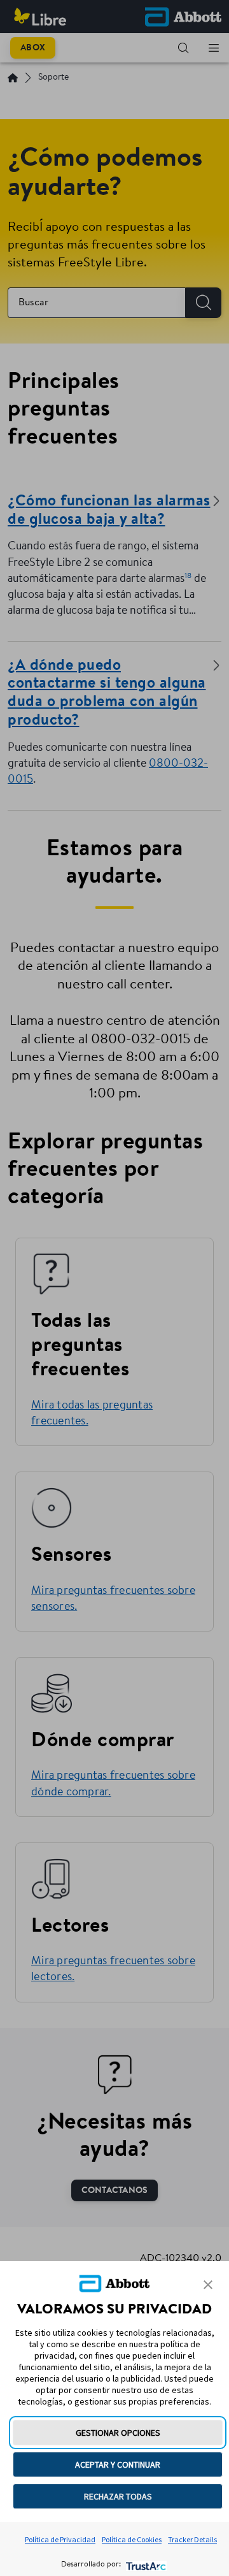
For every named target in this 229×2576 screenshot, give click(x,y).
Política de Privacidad (60, 2539)
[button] (208, 2285)
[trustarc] (145, 2565)
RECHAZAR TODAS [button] (118, 2496)
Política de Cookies (132, 2539)
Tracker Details (192, 2539)
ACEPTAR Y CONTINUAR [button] (118, 2464)
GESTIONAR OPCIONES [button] (118, 2433)
